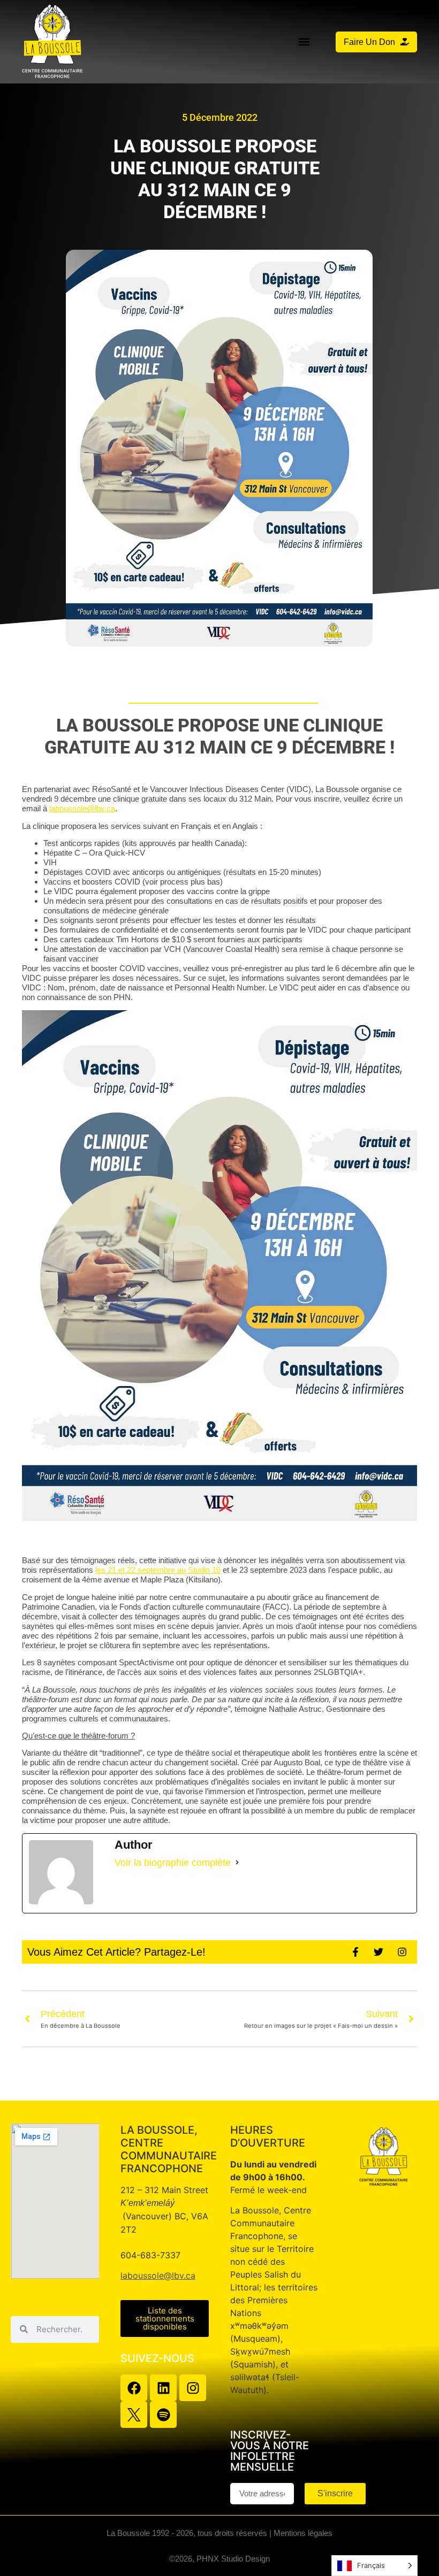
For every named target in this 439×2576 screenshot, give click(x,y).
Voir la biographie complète (173, 1863)
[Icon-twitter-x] (134, 2414)
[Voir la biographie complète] (237, 1863)
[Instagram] (193, 2388)
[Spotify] (163, 2414)
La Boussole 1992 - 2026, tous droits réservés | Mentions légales (219, 2533)
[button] (304, 42)
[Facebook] (134, 2388)
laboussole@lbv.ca (158, 2275)
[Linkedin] (163, 2388)
